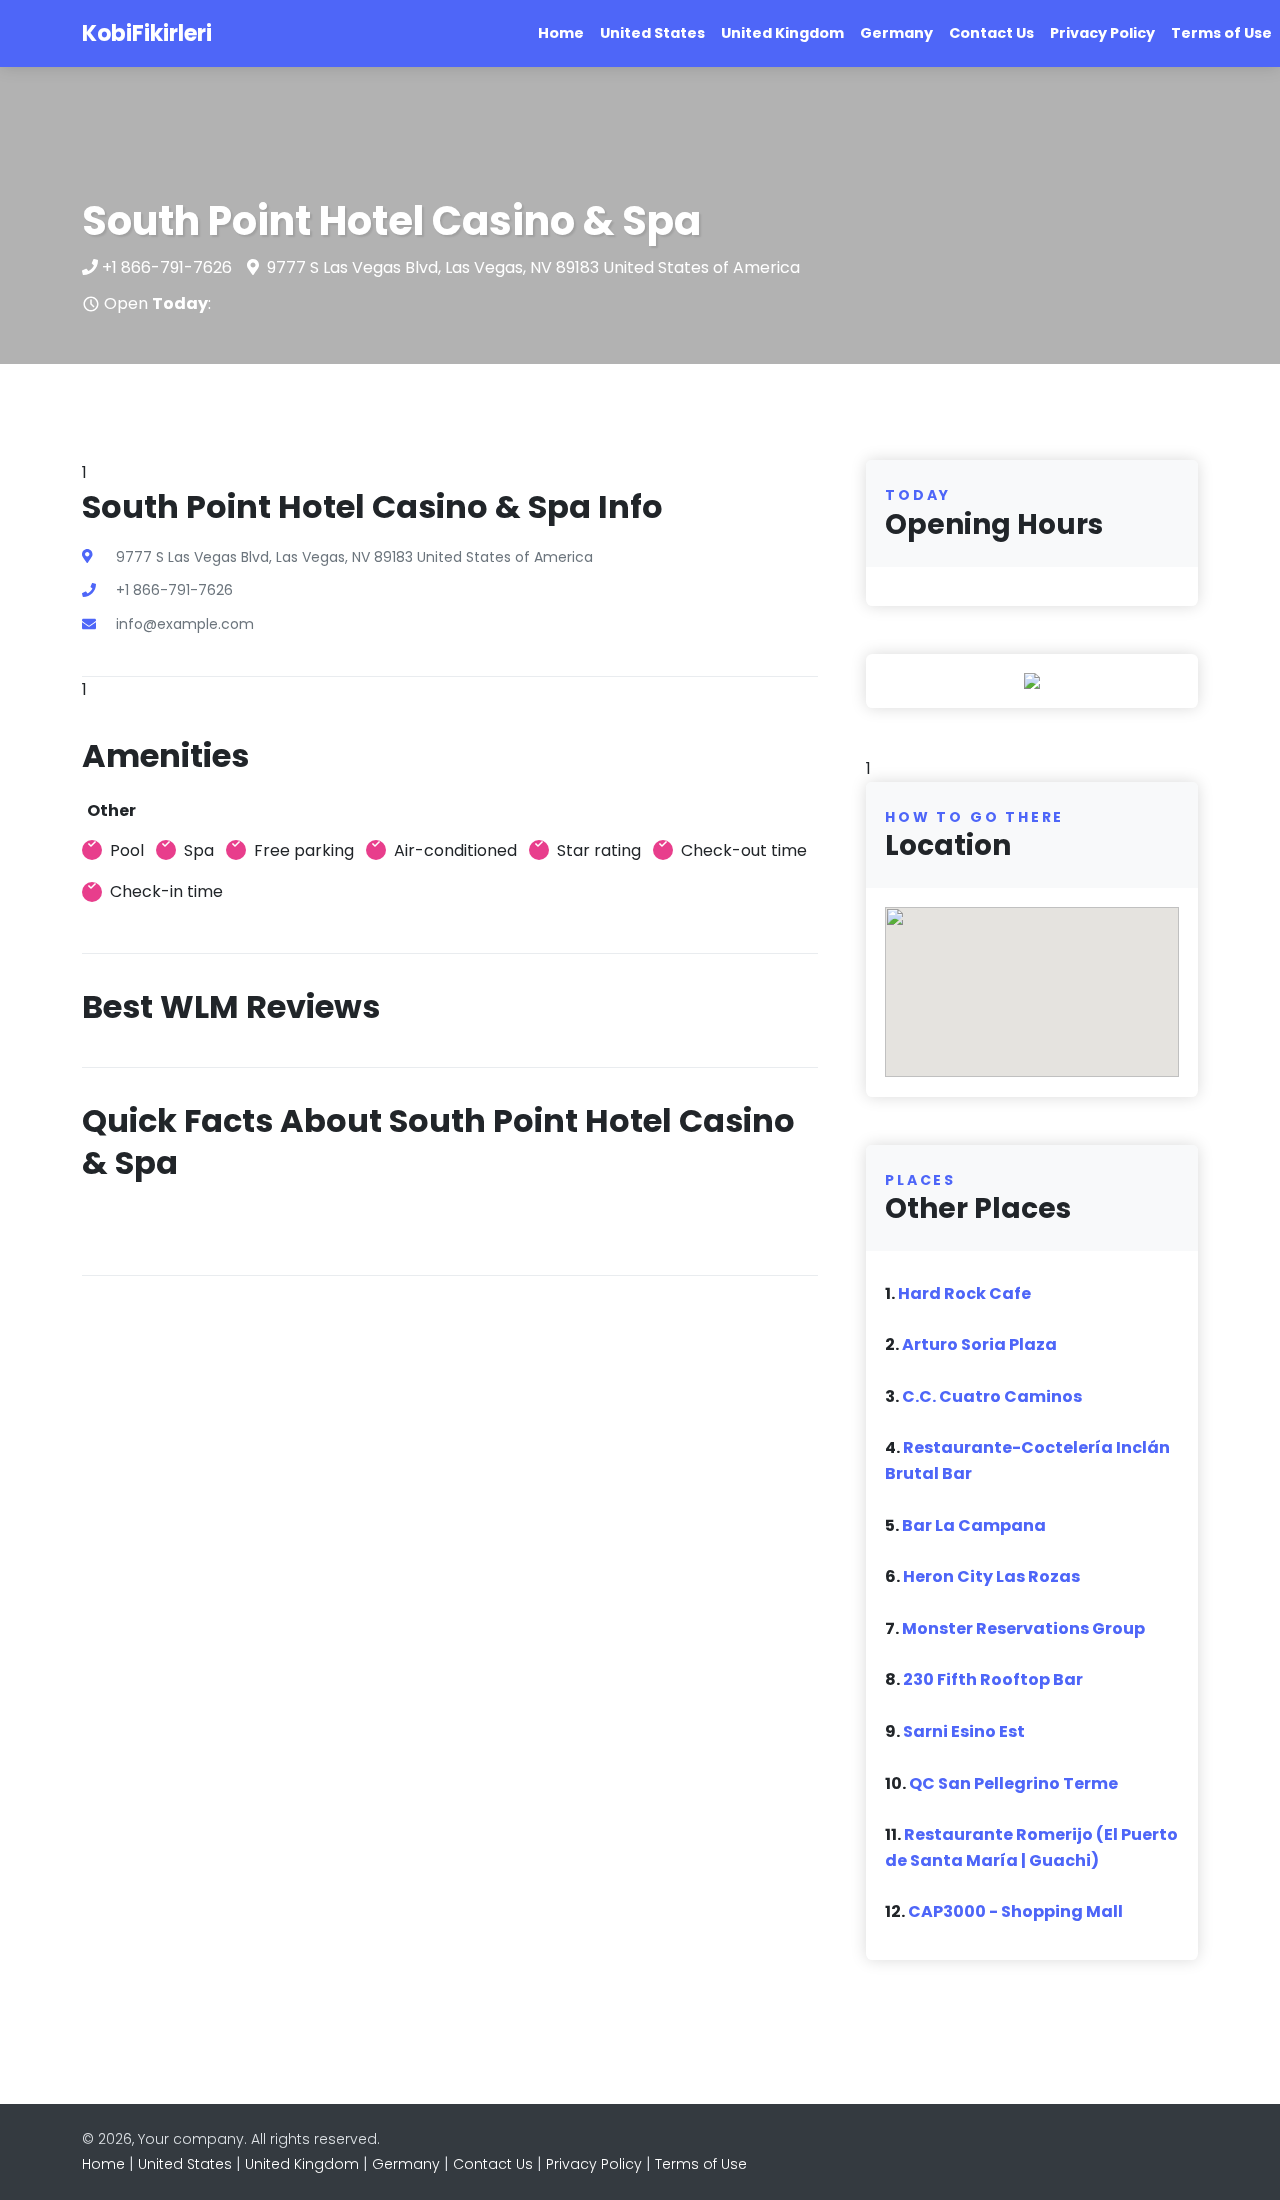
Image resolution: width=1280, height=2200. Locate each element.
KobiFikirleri (147, 33)
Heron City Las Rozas (991, 1576)
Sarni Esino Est (964, 1731)
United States (652, 33)
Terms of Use (1221, 33)
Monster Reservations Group (1023, 1628)
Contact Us (991, 33)
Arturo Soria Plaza (979, 1344)
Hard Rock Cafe (964, 1293)
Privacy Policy (1102, 33)
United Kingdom (782, 33)
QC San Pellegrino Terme (1013, 1783)
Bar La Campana (974, 1525)
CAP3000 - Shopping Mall (1015, 1911)
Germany (896, 33)
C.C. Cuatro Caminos (992, 1396)
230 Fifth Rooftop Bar (993, 1679)
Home (561, 33)
